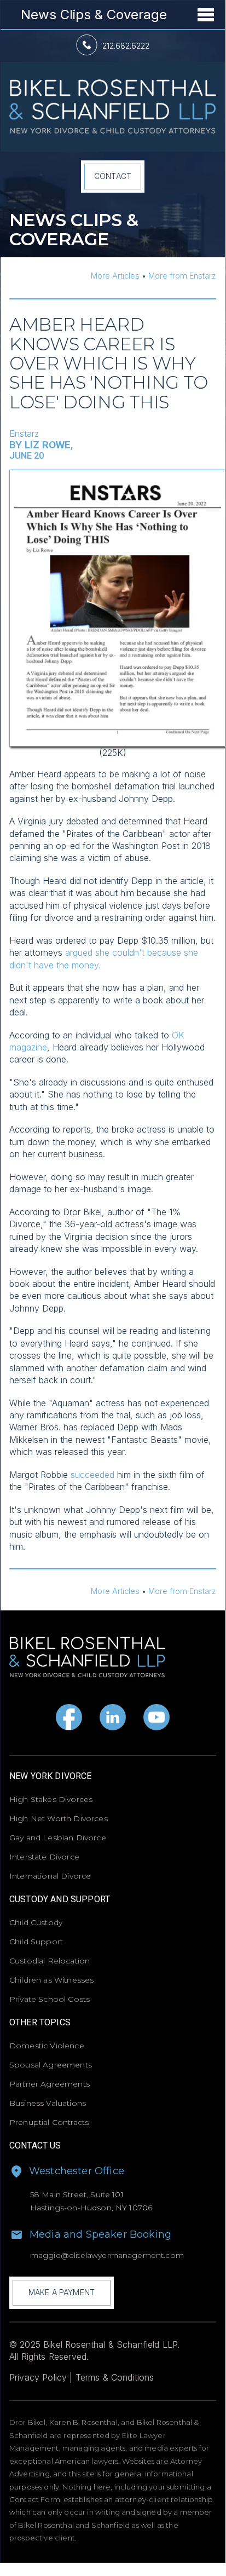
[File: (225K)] (118, 476)
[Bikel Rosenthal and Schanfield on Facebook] (69, 1717)
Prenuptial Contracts (49, 2122)
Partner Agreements (50, 2084)
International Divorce (50, 1876)
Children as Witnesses (51, 1980)
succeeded (92, 1475)
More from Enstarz (182, 276)
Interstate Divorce (44, 1857)
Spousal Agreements (51, 2065)
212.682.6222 (126, 46)
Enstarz (24, 434)
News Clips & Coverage (94, 15)
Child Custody (36, 1922)
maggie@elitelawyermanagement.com (107, 2255)
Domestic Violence (47, 2046)
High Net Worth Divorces (59, 1818)
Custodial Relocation (50, 1961)
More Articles (115, 276)
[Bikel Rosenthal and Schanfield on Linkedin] (113, 1717)
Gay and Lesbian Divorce (58, 1838)
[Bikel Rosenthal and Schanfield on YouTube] (157, 1717)
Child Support (36, 1942)
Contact (113, 176)
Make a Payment (62, 2292)
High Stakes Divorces (51, 1799)
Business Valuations (48, 2103)
